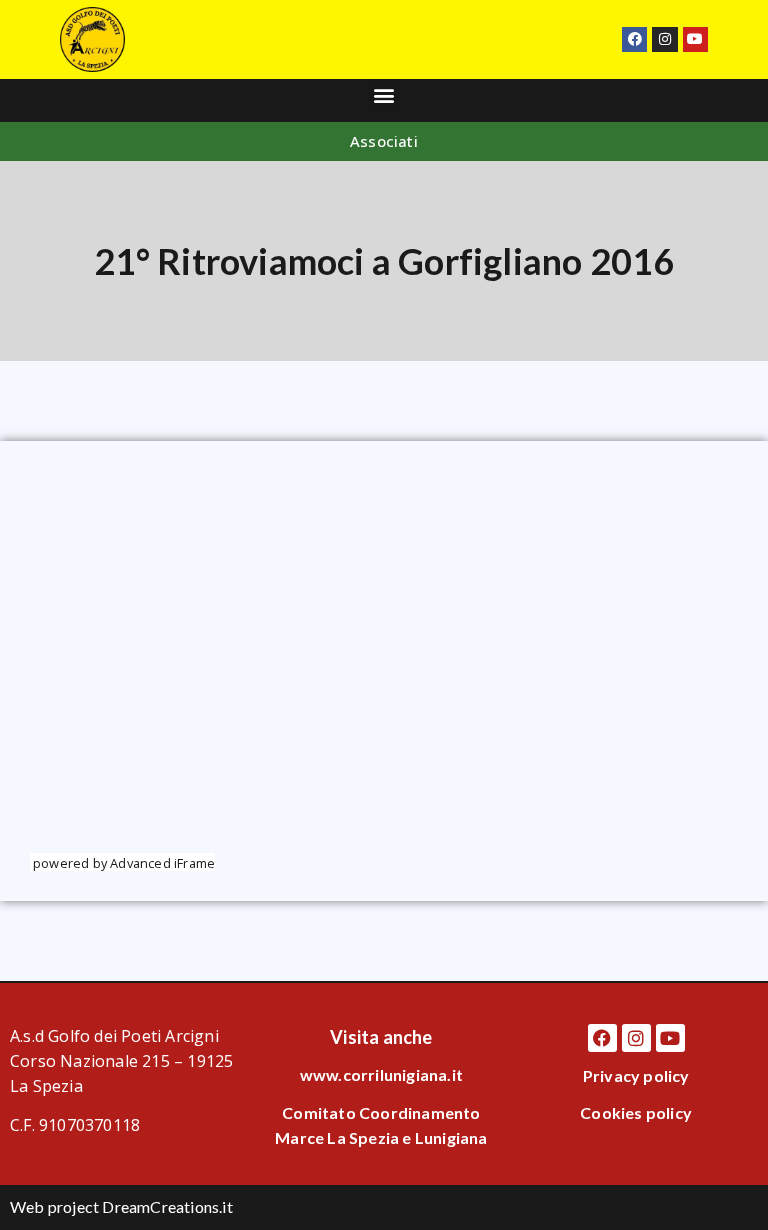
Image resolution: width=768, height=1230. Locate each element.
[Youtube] (695, 39)
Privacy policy (636, 1075)
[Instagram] (664, 39)
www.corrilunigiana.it (381, 1074)
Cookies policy (636, 1112)
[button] (383, 95)
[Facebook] (634, 39)
